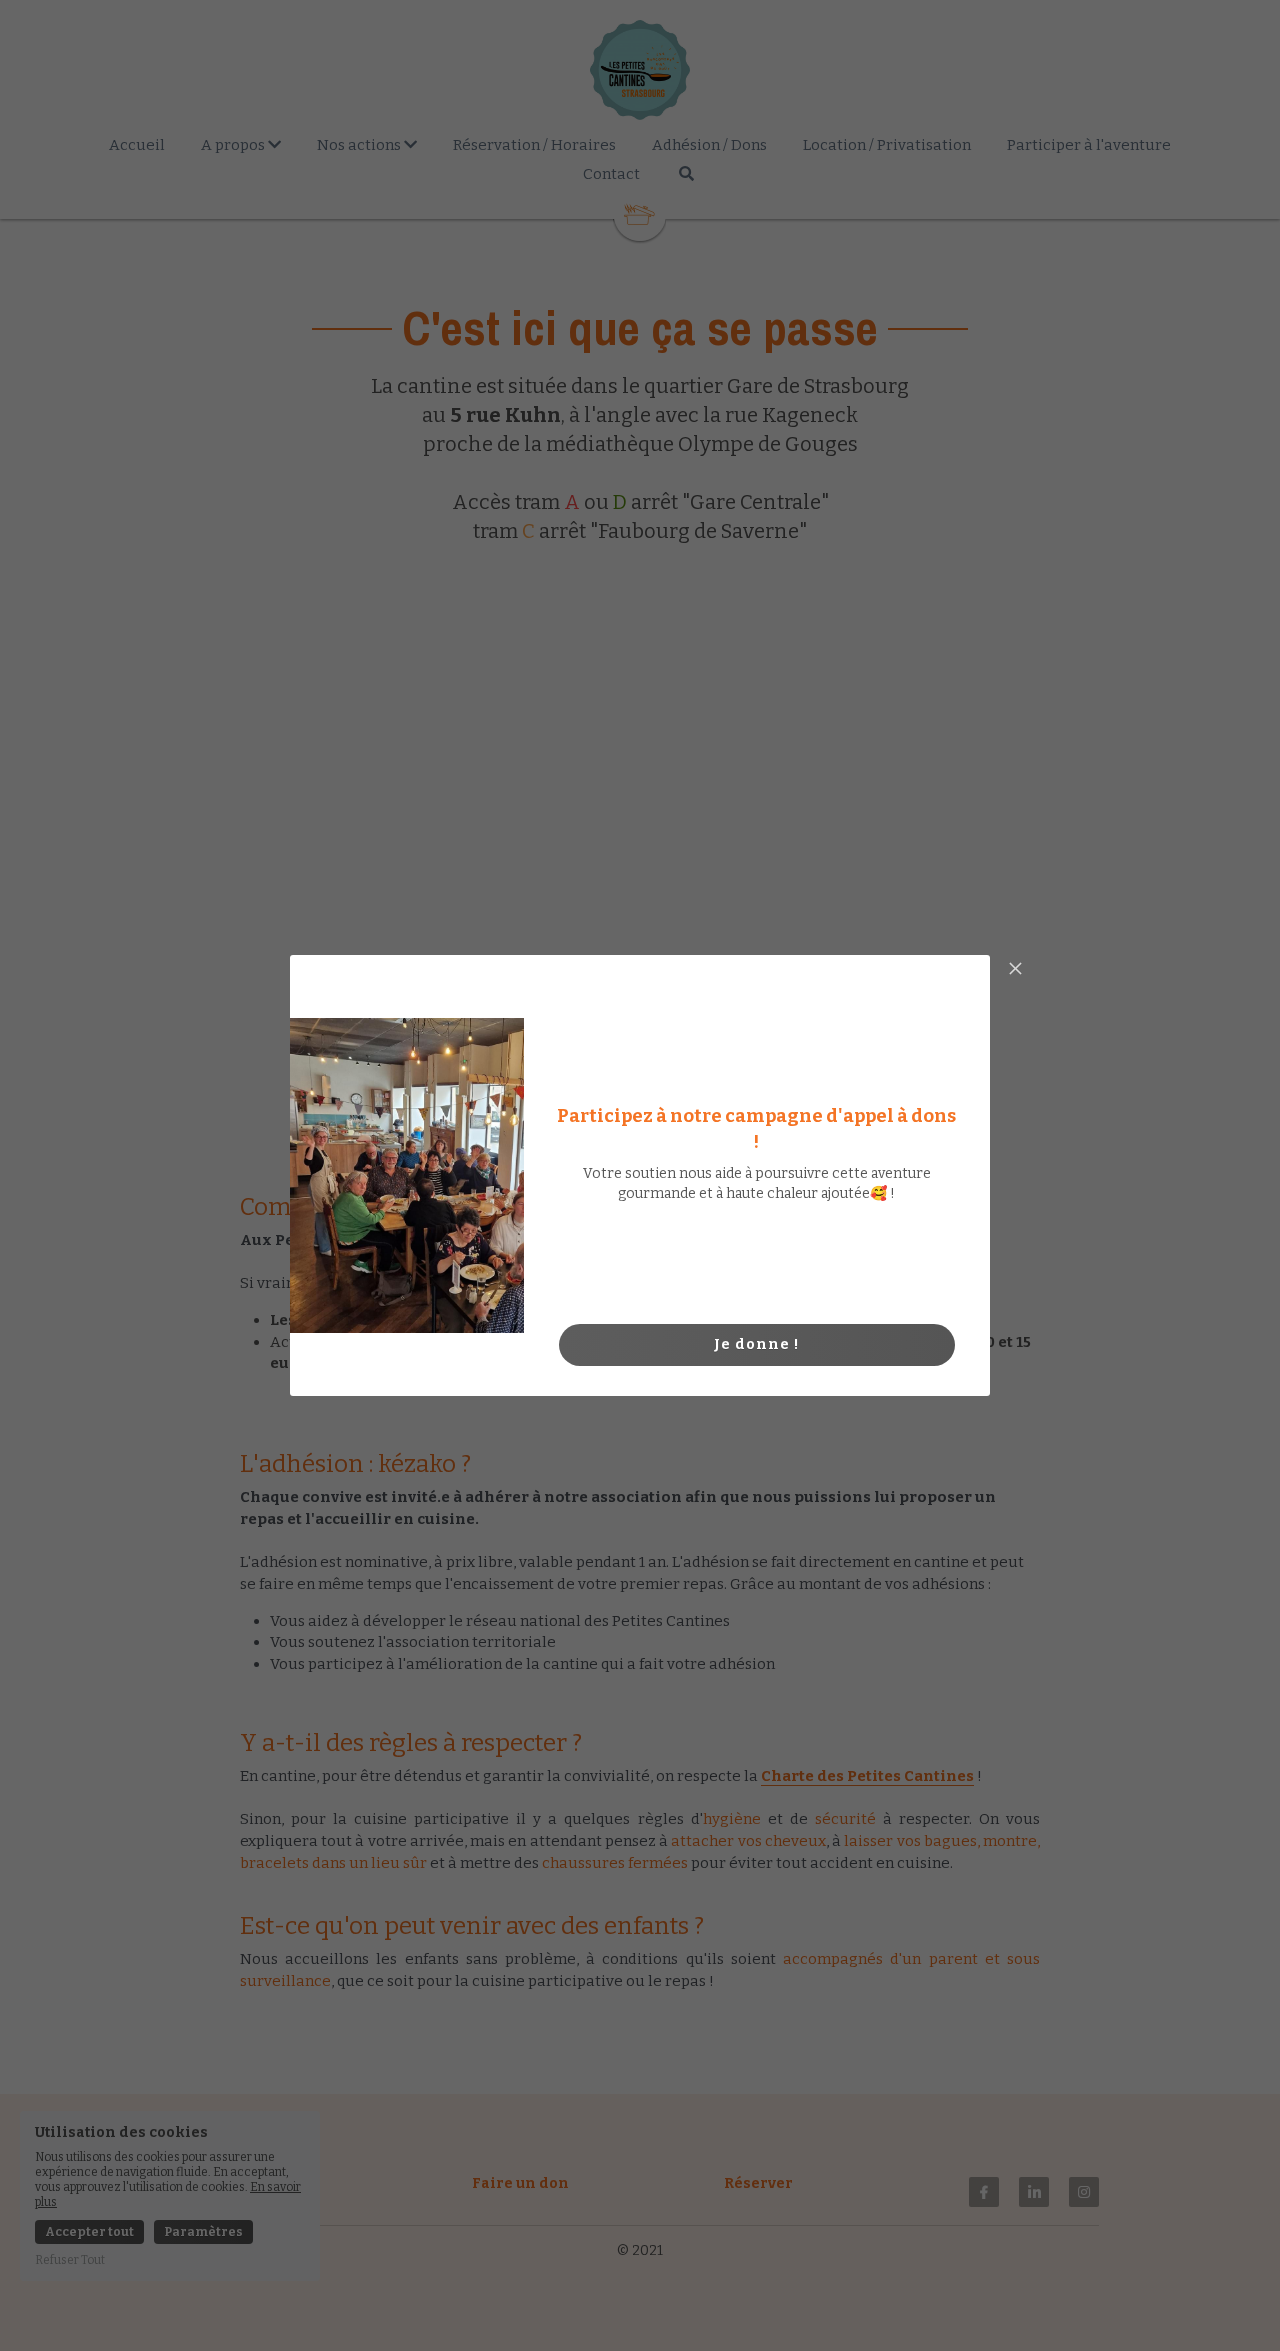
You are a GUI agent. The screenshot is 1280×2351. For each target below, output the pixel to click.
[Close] (1015, 970)
